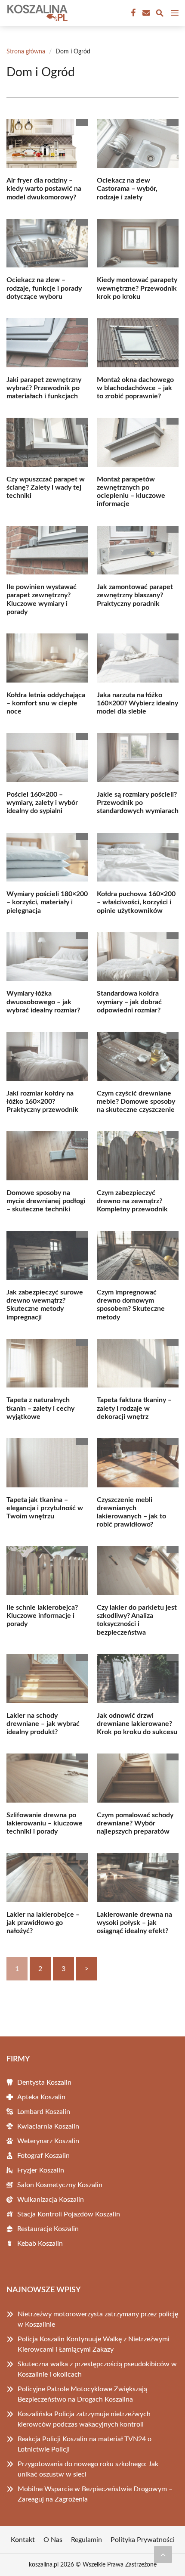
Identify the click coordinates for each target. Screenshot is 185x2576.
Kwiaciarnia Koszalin (48, 2126)
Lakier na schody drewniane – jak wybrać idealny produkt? (43, 1724)
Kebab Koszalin (40, 2244)
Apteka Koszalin (41, 2097)
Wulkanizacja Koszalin (51, 2200)
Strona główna (26, 52)
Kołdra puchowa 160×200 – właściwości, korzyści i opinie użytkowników (136, 902)
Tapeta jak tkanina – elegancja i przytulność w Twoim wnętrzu (45, 1508)
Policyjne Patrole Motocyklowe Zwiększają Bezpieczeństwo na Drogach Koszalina (82, 2394)
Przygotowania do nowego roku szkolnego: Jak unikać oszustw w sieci (88, 2469)
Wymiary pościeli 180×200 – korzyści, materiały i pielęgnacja (47, 902)
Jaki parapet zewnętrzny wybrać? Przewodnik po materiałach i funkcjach (44, 388)
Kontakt (23, 2540)
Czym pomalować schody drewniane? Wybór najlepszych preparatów (135, 1823)
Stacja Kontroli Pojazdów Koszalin (69, 2214)
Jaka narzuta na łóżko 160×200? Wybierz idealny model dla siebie (137, 703)
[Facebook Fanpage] (133, 13)
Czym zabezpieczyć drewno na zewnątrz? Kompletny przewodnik (132, 1201)
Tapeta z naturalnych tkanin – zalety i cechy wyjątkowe (40, 1408)
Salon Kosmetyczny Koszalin (60, 2185)
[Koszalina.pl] (36, 13)
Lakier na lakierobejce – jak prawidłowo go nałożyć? (43, 1923)
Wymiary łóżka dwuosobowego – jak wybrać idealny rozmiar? (43, 1002)
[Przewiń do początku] (163, 2554)
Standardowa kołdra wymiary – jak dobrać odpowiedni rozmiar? (129, 1002)
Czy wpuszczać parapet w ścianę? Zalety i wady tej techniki (46, 487)
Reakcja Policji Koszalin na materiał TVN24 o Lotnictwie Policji (85, 2444)
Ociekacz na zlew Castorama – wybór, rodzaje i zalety (127, 189)
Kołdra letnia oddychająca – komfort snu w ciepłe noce (46, 703)
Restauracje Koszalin (48, 2229)
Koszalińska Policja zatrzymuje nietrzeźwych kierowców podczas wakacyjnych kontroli (84, 2419)
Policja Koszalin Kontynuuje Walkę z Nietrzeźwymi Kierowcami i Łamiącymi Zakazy (94, 2344)
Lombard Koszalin (44, 2112)
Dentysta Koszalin (44, 2083)
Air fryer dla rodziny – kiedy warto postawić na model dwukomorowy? (44, 189)
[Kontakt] (145, 13)
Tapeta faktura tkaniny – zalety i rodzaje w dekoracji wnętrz (134, 1408)
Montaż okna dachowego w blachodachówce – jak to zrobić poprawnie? (135, 388)
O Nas (53, 2540)
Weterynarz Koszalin (48, 2141)
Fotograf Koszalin (43, 2156)
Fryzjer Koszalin (41, 2170)
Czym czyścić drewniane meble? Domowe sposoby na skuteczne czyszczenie (136, 1102)
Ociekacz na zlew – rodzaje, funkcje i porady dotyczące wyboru (44, 288)
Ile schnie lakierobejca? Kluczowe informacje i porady (42, 1616)
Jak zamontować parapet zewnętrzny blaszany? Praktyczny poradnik (135, 595)
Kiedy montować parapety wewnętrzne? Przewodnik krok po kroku (137, 288)
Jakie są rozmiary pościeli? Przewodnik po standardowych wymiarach (138, 803)
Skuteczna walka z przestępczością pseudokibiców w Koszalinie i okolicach (97, 2369)
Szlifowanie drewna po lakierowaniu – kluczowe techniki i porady (45, 1823)
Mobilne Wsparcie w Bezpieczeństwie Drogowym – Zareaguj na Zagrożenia (95, 2494)
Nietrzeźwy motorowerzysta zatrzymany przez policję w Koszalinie (98, 2319)
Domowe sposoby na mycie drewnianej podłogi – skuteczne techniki (46, 1201)
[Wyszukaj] (160, 14)
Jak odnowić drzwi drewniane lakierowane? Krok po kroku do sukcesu (137, 1724)
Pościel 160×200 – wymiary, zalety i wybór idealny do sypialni (42, 803)
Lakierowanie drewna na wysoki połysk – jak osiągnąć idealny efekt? (134, 1923)
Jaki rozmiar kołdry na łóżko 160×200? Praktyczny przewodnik (42, 1102)
